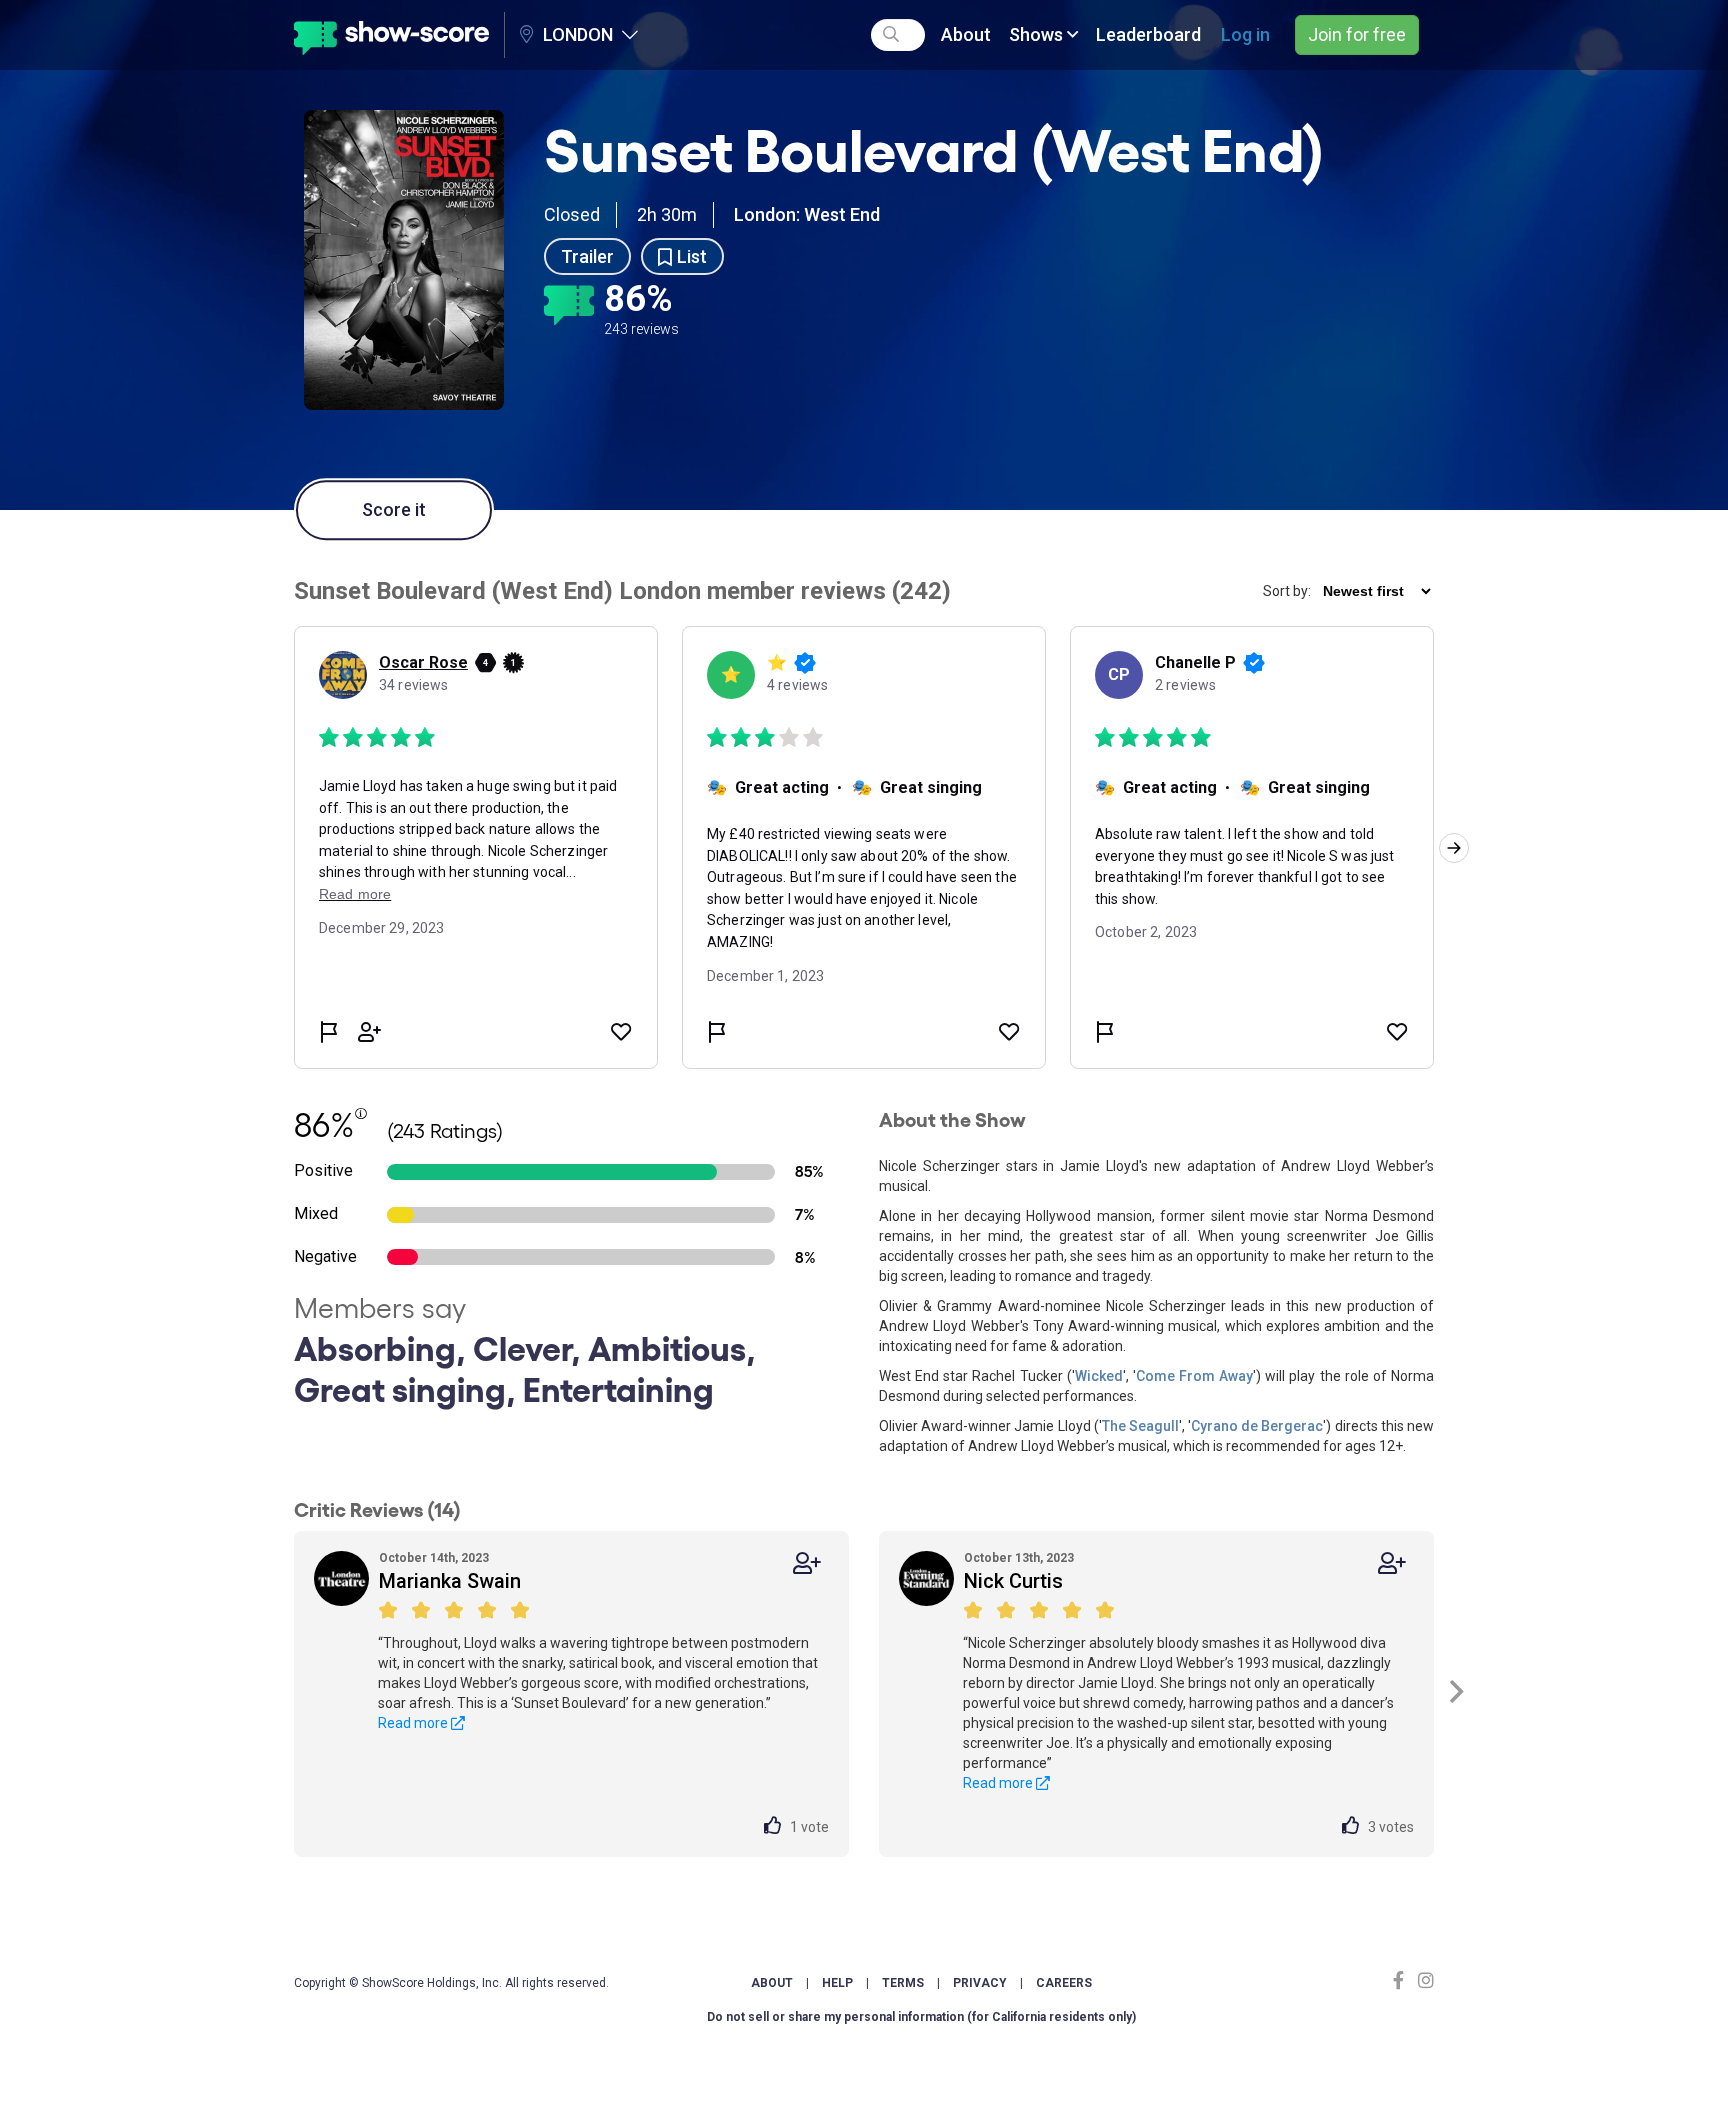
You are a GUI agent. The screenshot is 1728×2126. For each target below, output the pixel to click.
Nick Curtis (1013, 1581)
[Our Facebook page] (1403, 1980)
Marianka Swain (450, 1581)
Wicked (1099, 1376)
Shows (1038, 34)
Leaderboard (1148, 34)
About (966, 34)
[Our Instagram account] (1423, 1980)
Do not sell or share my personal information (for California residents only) (921, 2017)
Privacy (980, 1983)
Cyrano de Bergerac (1257, 1426)
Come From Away (1194, 1376)
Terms (903, 1983)
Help (837, 1983)
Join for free (1357, 34)
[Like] (777, 1827)
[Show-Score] (391, 35)
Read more (414, 1723)
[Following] (807, 1563)
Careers (1064, 1983)
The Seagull (1140, 1426)
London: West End (807, 214)
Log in (1245, 34)
